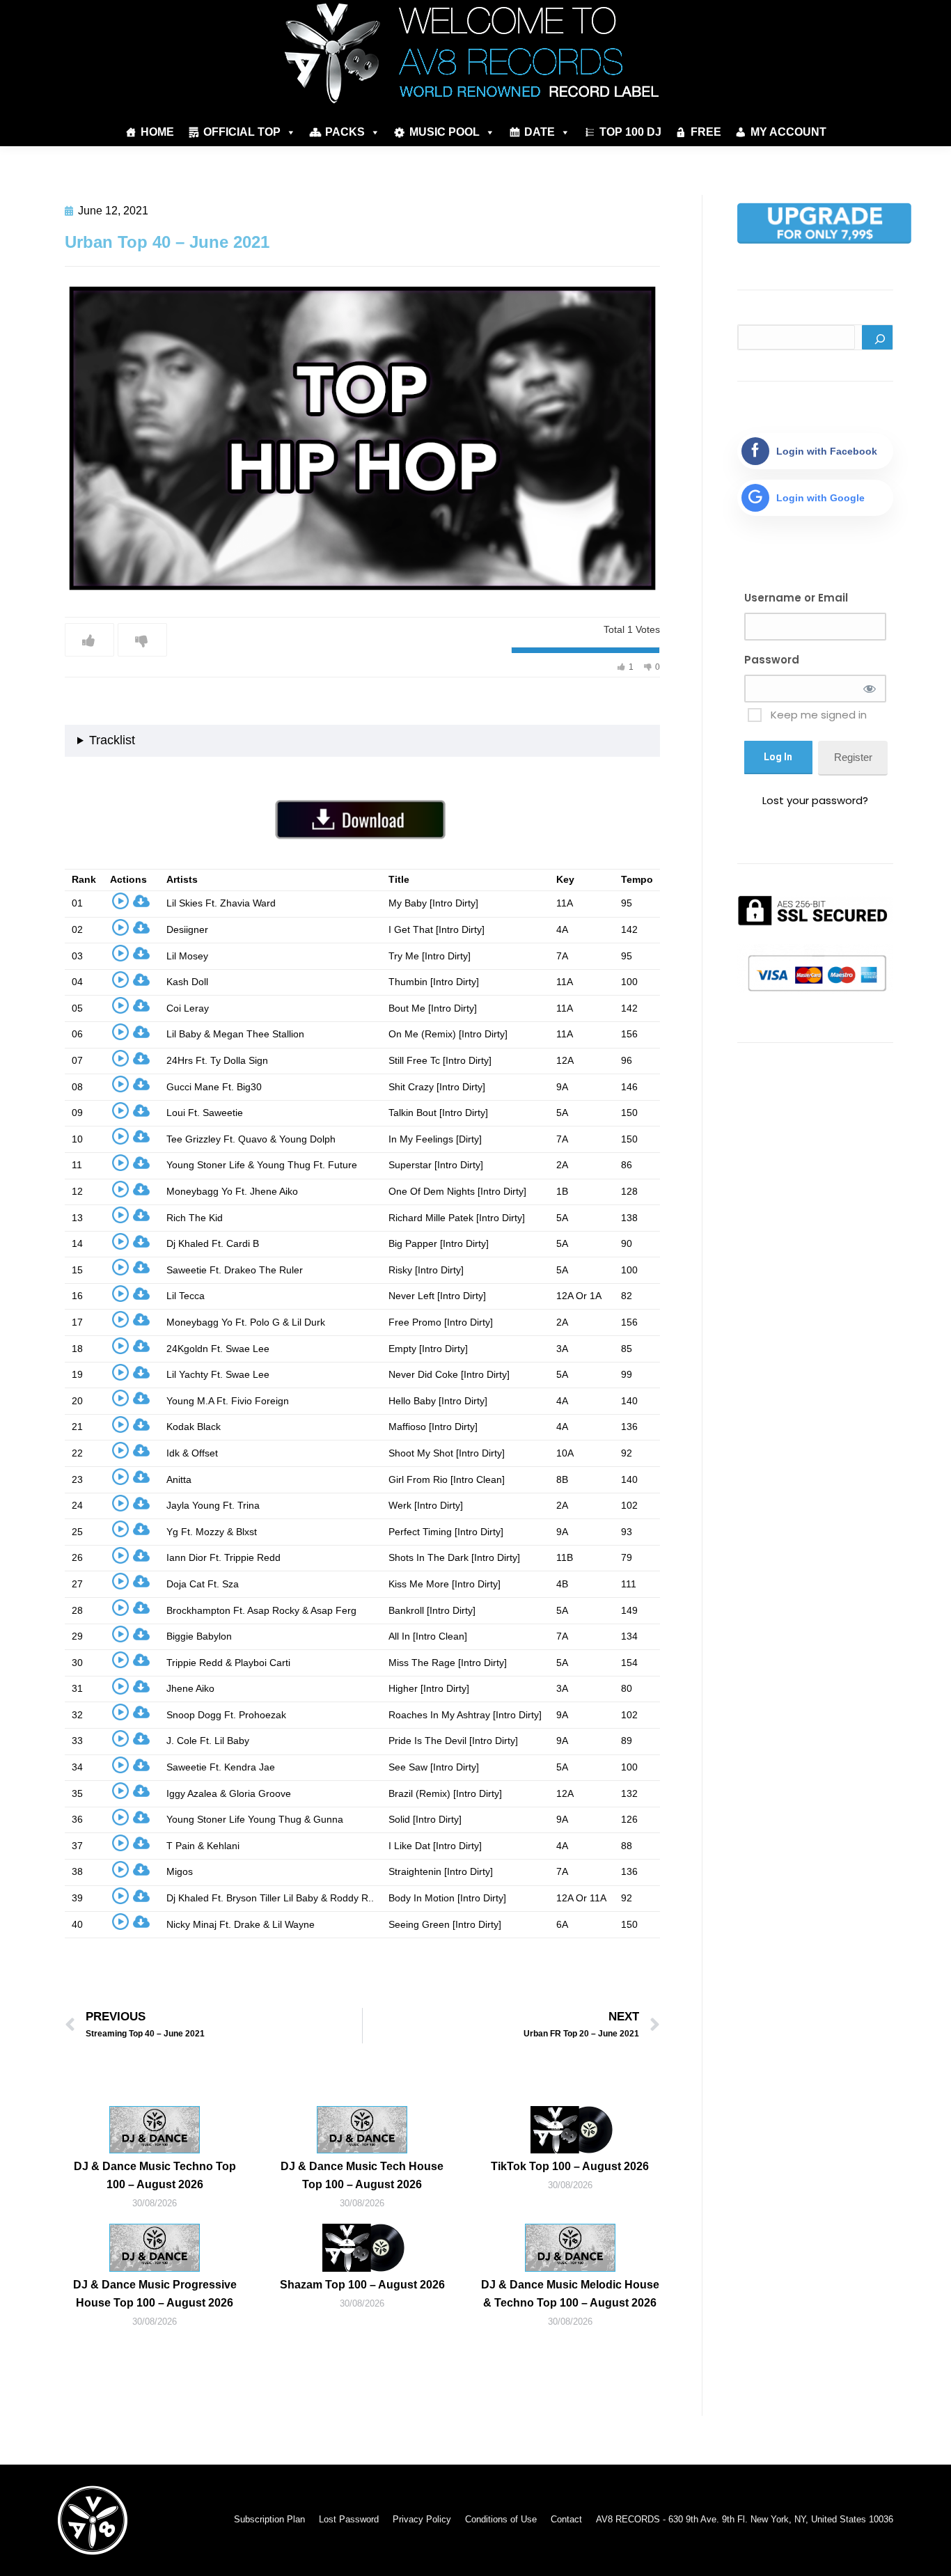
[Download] (141, 904)
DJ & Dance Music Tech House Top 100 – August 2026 (362, 2175)
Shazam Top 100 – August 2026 (362, 2285)
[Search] (877, 337)
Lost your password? (815, 800)
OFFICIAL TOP (242, 132)
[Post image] (155, 2130)
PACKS (345, 132)
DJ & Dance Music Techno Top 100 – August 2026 (155, 2175)
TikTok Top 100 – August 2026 (570, 2166)
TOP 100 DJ (630, 132)
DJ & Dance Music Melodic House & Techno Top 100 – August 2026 (570, 2294)
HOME (157, 132)
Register (853, 757)
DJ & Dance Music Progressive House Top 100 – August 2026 (155, 2294)
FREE (706, 132)
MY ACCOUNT (788, 132)
